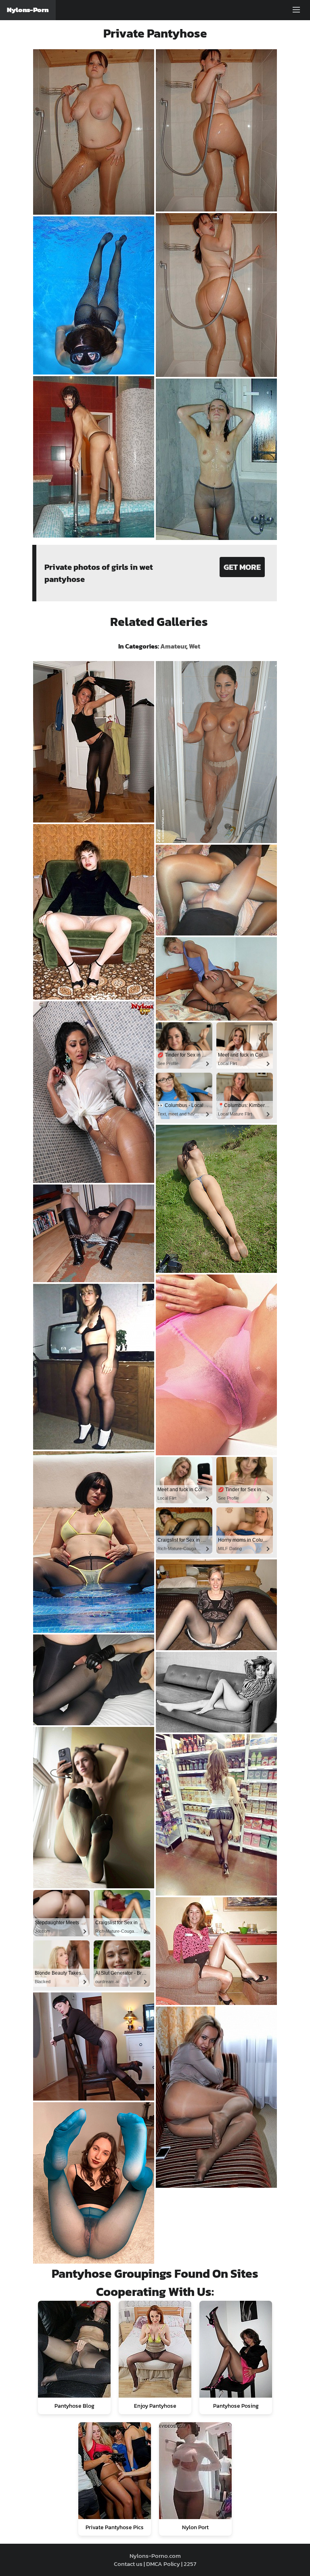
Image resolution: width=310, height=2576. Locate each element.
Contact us (128, 2564)
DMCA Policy (163, 2564)
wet (195, 646)
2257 (190, 2564)
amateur (173, 646)
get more (242, 567)
